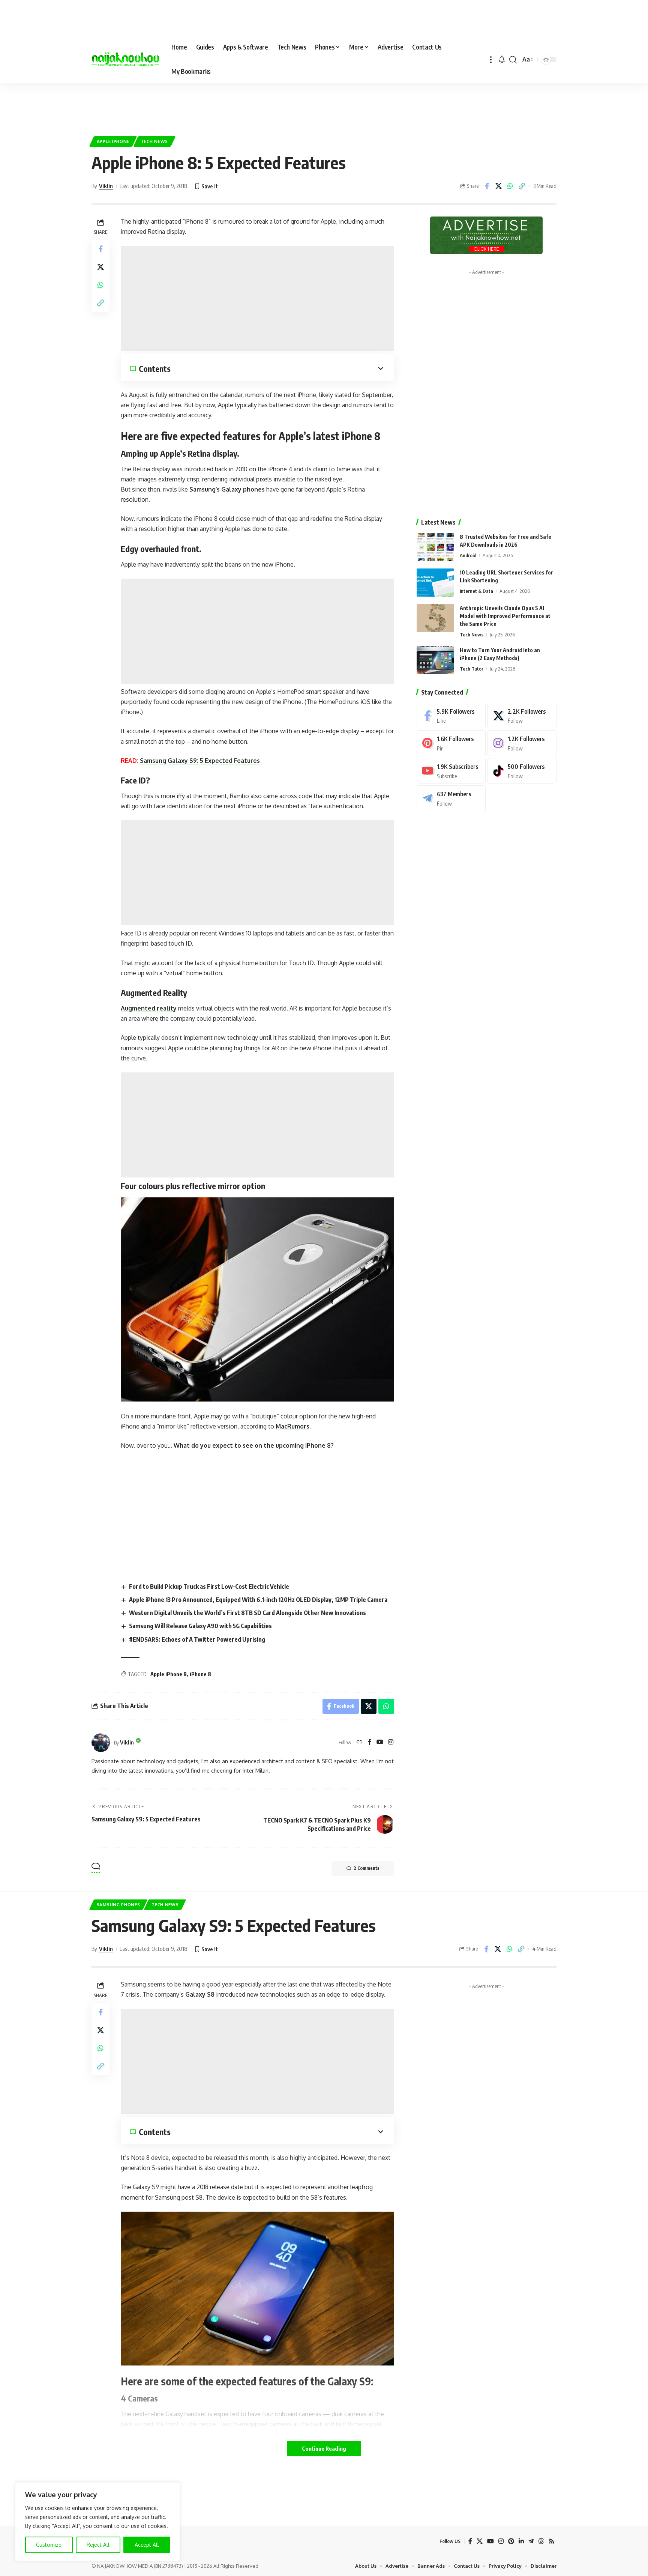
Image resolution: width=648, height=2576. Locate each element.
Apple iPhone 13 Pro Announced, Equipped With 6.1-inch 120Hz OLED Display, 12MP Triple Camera (258, 1600)
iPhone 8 (200, 1674)
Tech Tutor (472, 669)
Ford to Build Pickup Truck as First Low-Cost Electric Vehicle (209, 1587)
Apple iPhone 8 (169, 1674)
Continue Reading (324, 2448)
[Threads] (541, 2541)
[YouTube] (380, 1742)
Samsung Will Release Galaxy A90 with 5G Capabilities (200, 1626)
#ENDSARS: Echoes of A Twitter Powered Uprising (197, 1639)
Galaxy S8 (200, 1994)
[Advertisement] (324, 105)
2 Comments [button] (366, 1868)
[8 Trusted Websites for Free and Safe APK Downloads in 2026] (435, 547)
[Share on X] (498, 186)
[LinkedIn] (521, 2541)
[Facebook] (370, 1742)
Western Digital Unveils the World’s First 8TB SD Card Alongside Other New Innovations (247, 1613)
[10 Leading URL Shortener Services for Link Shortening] (435, 583)
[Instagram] (391, 1742)
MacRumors (292, 1426)
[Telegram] (451, 798)
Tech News (154, 141)
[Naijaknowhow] (125, 60)
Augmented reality (149, 1008)
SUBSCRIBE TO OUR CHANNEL (362, 2569)
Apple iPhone (113, 141)
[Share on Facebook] (487, 186)
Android (468, 555)
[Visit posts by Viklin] (101, 1743)
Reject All (98, 2545)
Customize (49, 2545)
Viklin (106, 186)
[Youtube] (451, 771)
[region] (97, 2522)
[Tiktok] (522, 771)
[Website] (360, 1742)
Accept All (147, 2545)
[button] (491, 59)
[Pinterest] (451, 743)
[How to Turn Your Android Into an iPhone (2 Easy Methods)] (435, 660)
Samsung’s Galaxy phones (227, 489)
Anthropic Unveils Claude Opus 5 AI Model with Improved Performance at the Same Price (505, 616)
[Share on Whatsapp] (510, 186)
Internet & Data (476, 591)
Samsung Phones (118, 1905)
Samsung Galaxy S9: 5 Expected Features (200, 761)
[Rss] (552, 2541)
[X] (522, 716)
